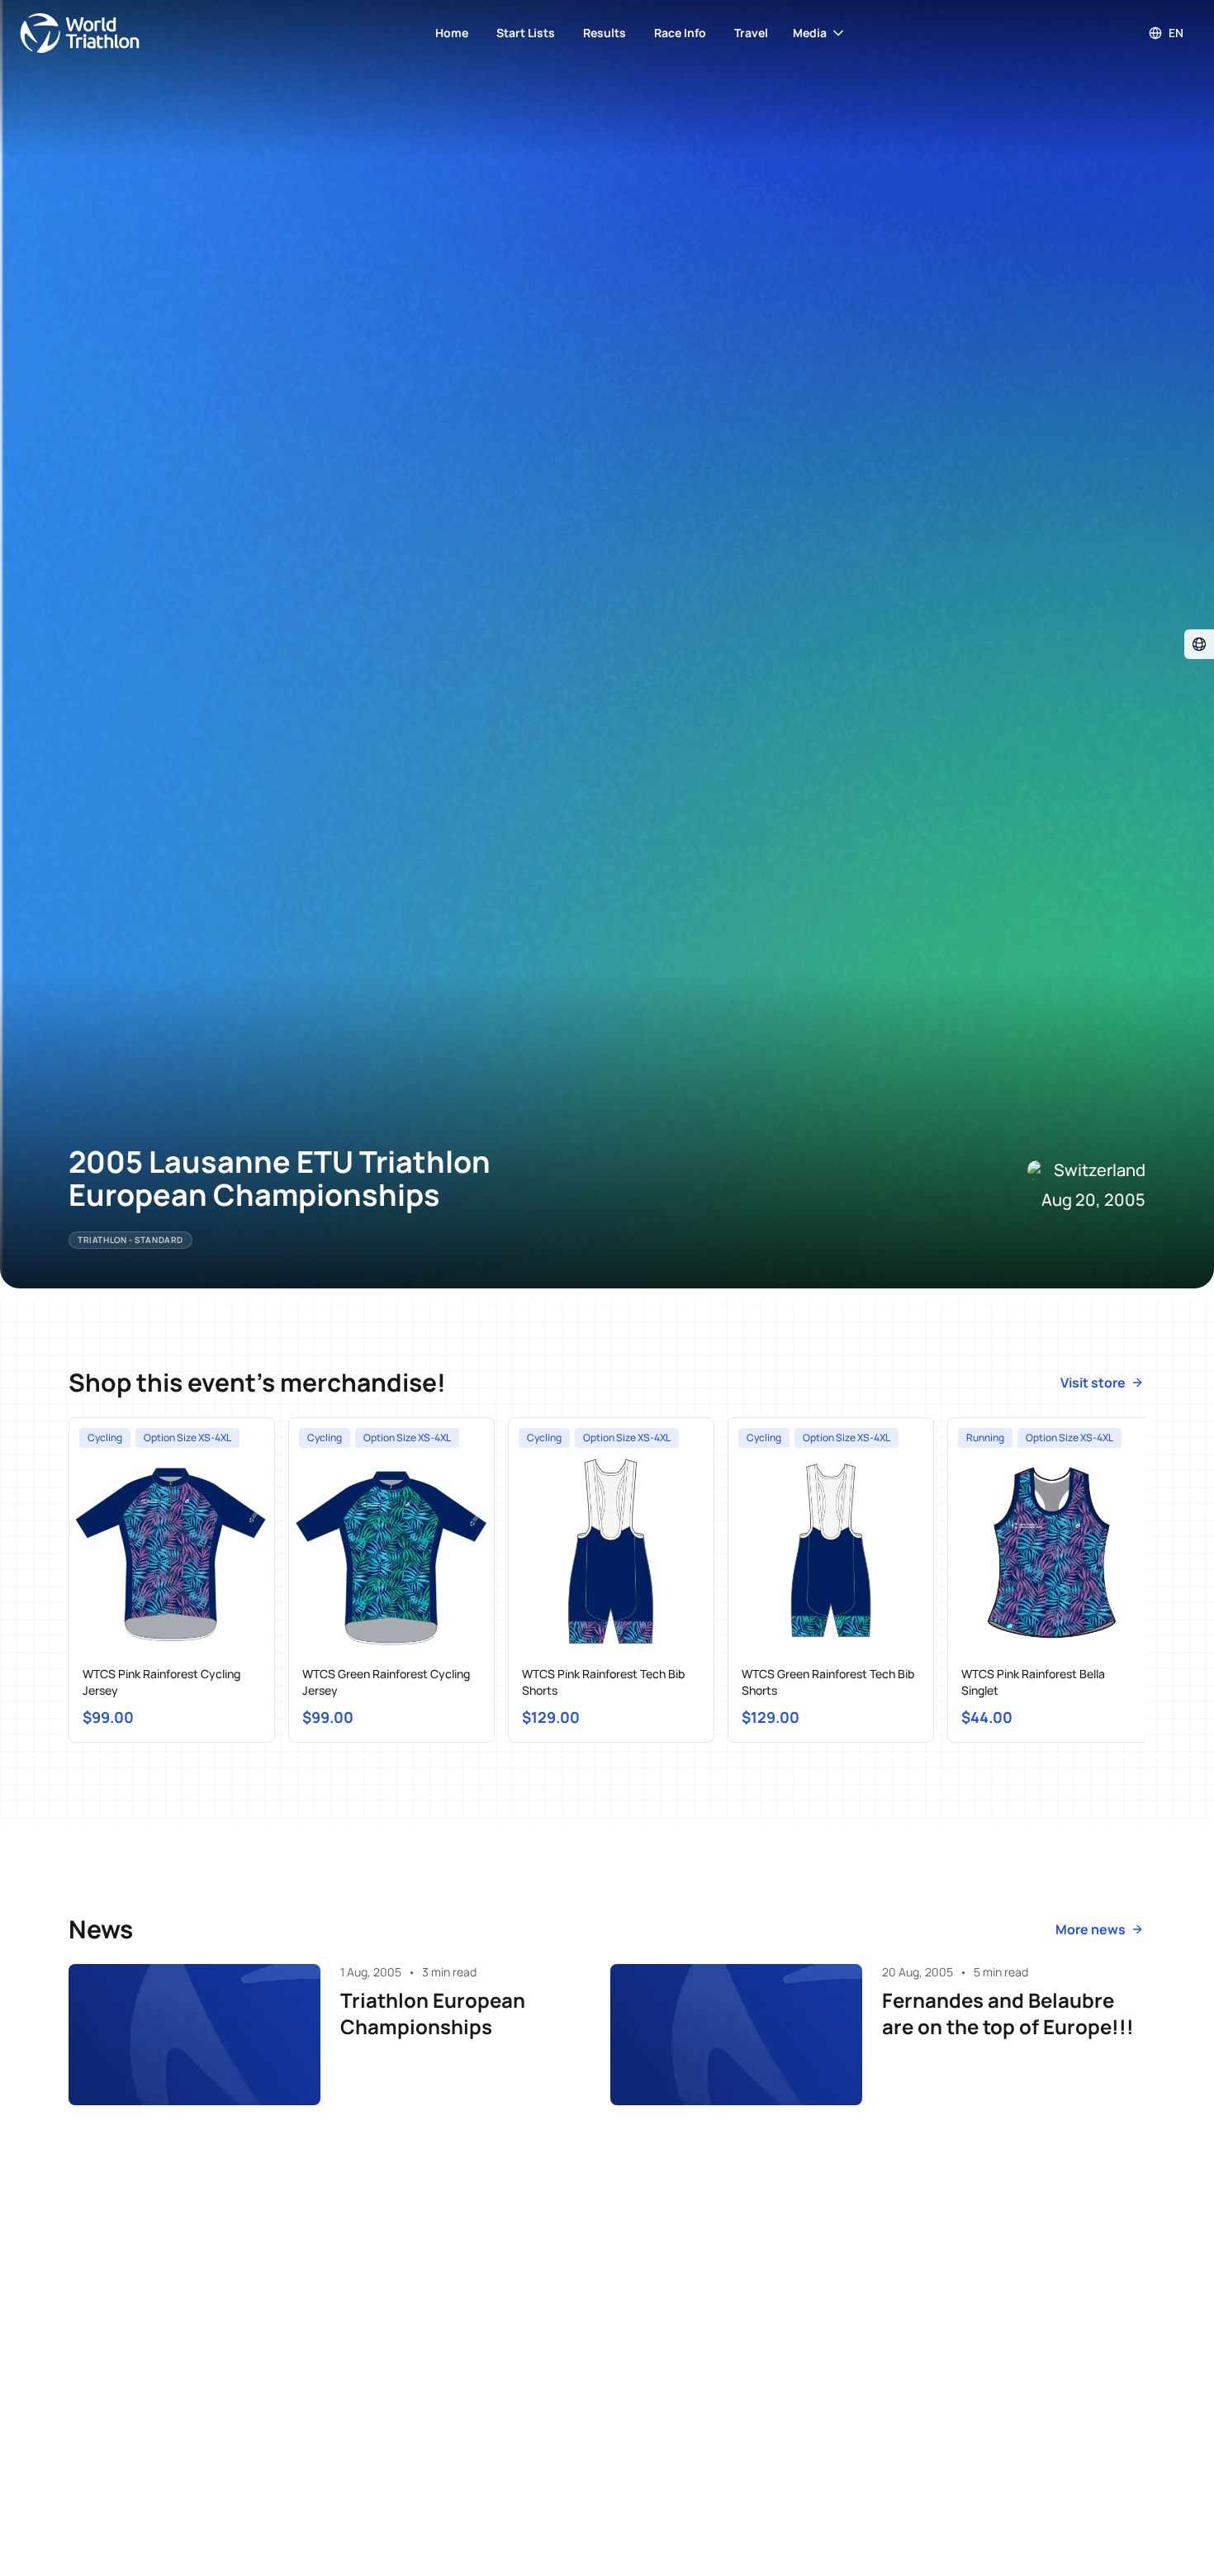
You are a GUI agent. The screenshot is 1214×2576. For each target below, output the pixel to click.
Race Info (680, 33)
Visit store (1093, 1383)
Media (810, 33)
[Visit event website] (1199, 644)
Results (605, 33)
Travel (751, 33)
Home (452, 33)
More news (1091, 1929)
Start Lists (526, 33)
